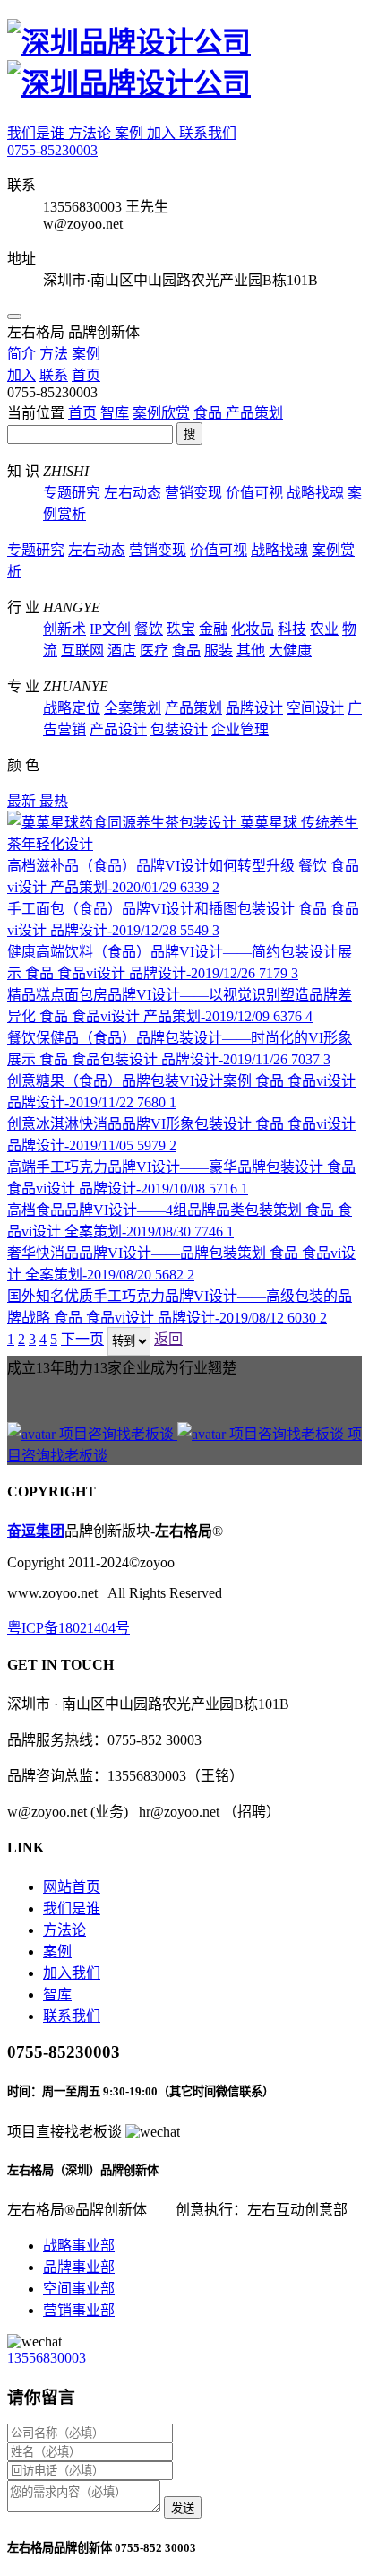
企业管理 (240, 729)
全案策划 (133, 708)
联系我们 (208, 133)
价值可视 (254, 493)
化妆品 (253, 629)
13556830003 (47, 2358)
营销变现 (193, 493)
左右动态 (133, 493)
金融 (213, 629)
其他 (251, 651)
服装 (219, 651)
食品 (210, 413)
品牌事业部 (79, 2267)
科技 (292, 629)
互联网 (82, 651)
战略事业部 (79, 2246)
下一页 (82, 1339)
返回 (168, 1339)
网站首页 (72, 1887)
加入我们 (72, 1973)
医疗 (154, 651)
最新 (23, 801)
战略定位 (72, 708)
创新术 (64, 629)
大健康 (290, 651)
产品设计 (118, 729)
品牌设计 (254, 708)
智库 (115, 413)
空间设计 (315, 708)
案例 (131, 133)
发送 (183, 2508)
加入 (163, 133)
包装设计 (179, 729)
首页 (82, 413)
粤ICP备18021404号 (69, 1628)
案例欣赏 (161, 413)
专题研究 (72, 493)
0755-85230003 (52, 150)
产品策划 (254, 413)
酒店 (122, 651)
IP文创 (110, 629)
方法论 (91, 133)
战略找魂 (315, 493)
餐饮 (149, 629)
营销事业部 (79, 2310)
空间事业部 (79, 2289)
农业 (324, 629)
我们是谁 (38, 133)
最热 (54, 801)
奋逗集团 (36, 1531)
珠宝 (181, 629)
